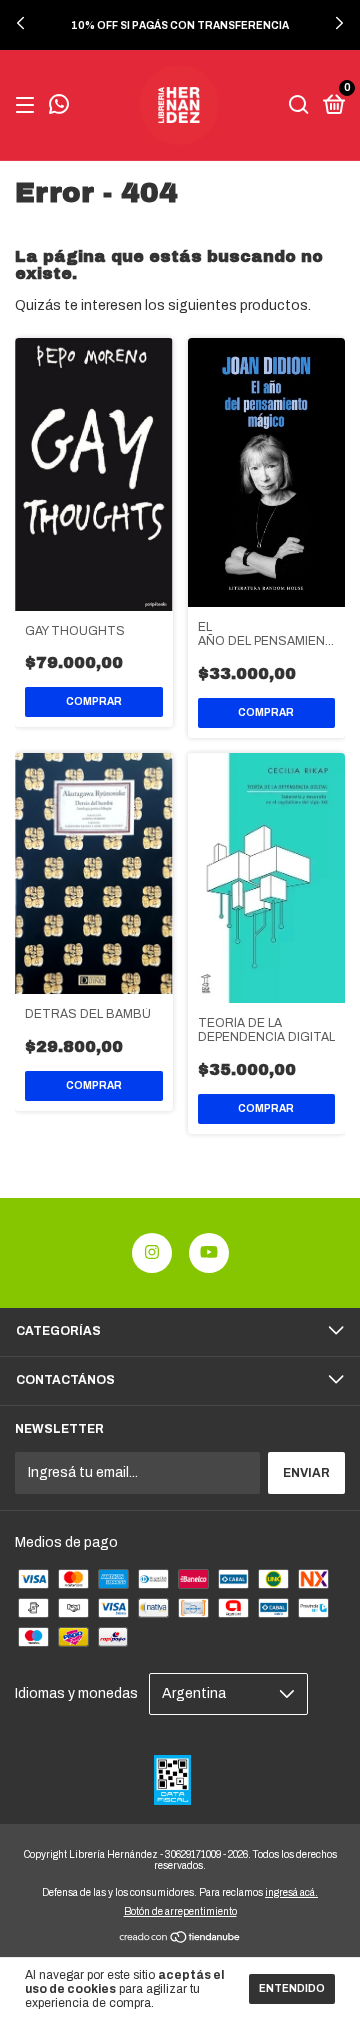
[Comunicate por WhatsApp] (59, 107)
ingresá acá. (291, 1892)
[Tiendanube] (180, 1939)
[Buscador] (299, 106)
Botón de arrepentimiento (180, 1911)
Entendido (292, 1988)
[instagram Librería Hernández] (152, 1253)
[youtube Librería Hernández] (209, 1253)
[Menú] (28, 106)
